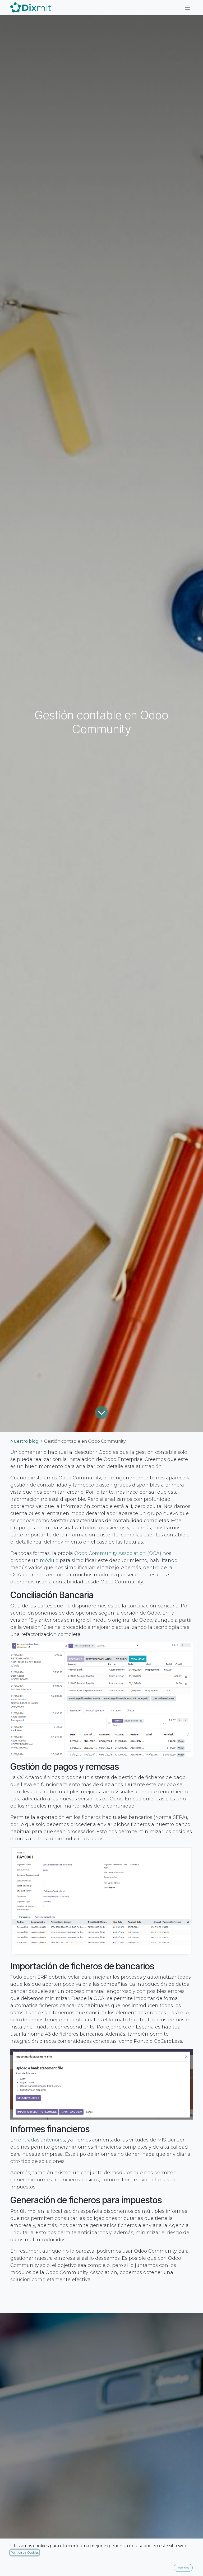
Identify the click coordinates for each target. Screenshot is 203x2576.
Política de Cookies (25, 2552)
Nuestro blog (24, 1441)
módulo (49, 1560)
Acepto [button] (183, 2568)
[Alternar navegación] (187, 8)
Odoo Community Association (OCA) (118, 1553)
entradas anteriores (42, 2140)
